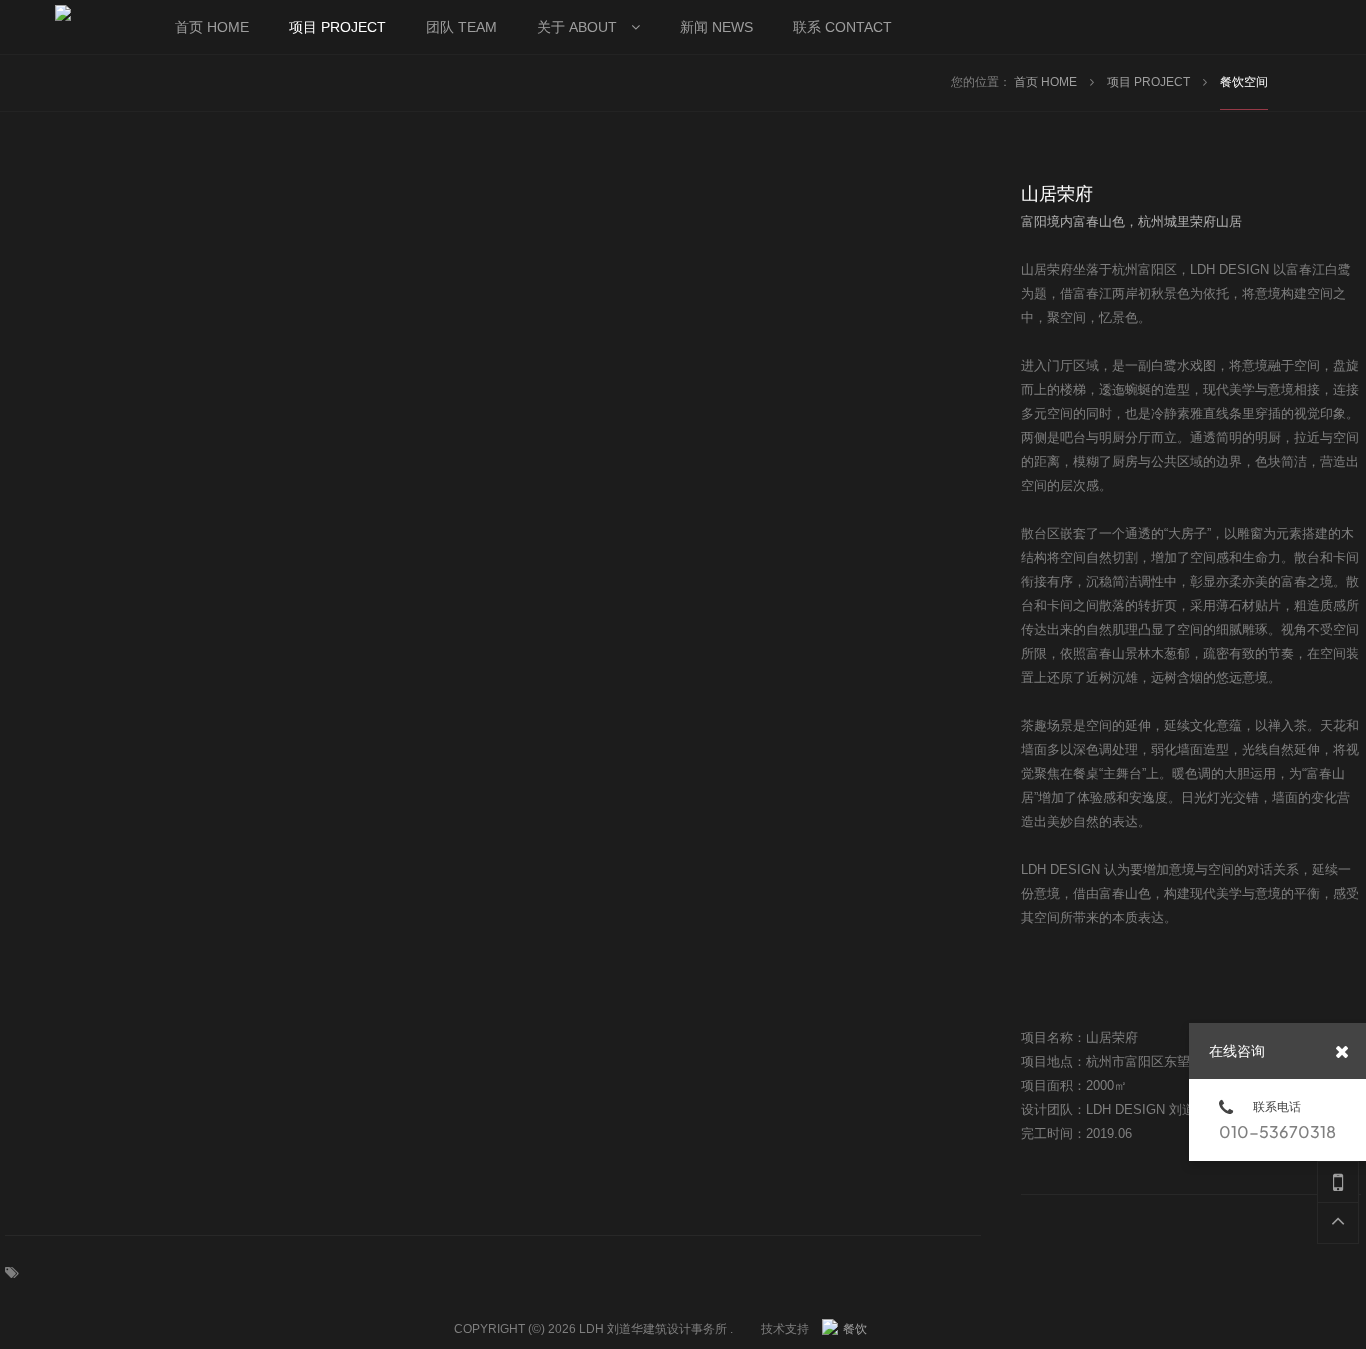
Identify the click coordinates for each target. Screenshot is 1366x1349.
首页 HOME (1047, 82)
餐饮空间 (1244, 82)
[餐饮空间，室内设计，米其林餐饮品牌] (847, 1329)
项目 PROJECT (1150, 82)
